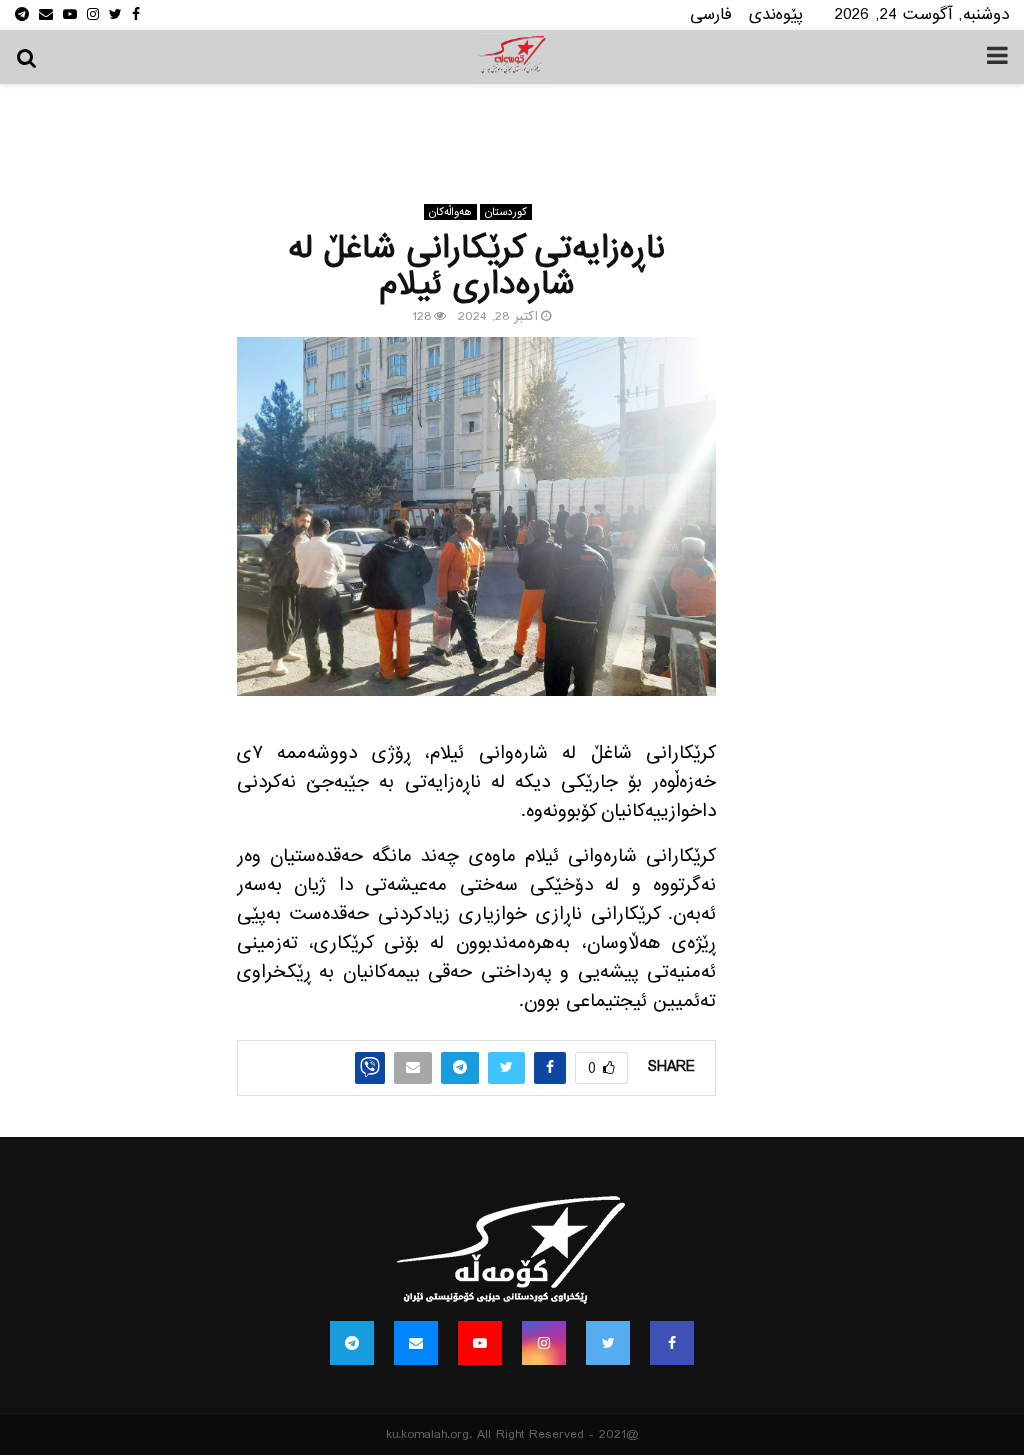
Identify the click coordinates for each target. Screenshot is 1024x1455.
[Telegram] (352, 1343)
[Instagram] (544, 1343)
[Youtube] (480, 1343)
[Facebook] (672, 1343)
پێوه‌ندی (776, 14)
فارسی (711, 14)
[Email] (416, 1343)
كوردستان (506, 212)
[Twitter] (608, 1343)
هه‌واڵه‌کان (450, 212)
